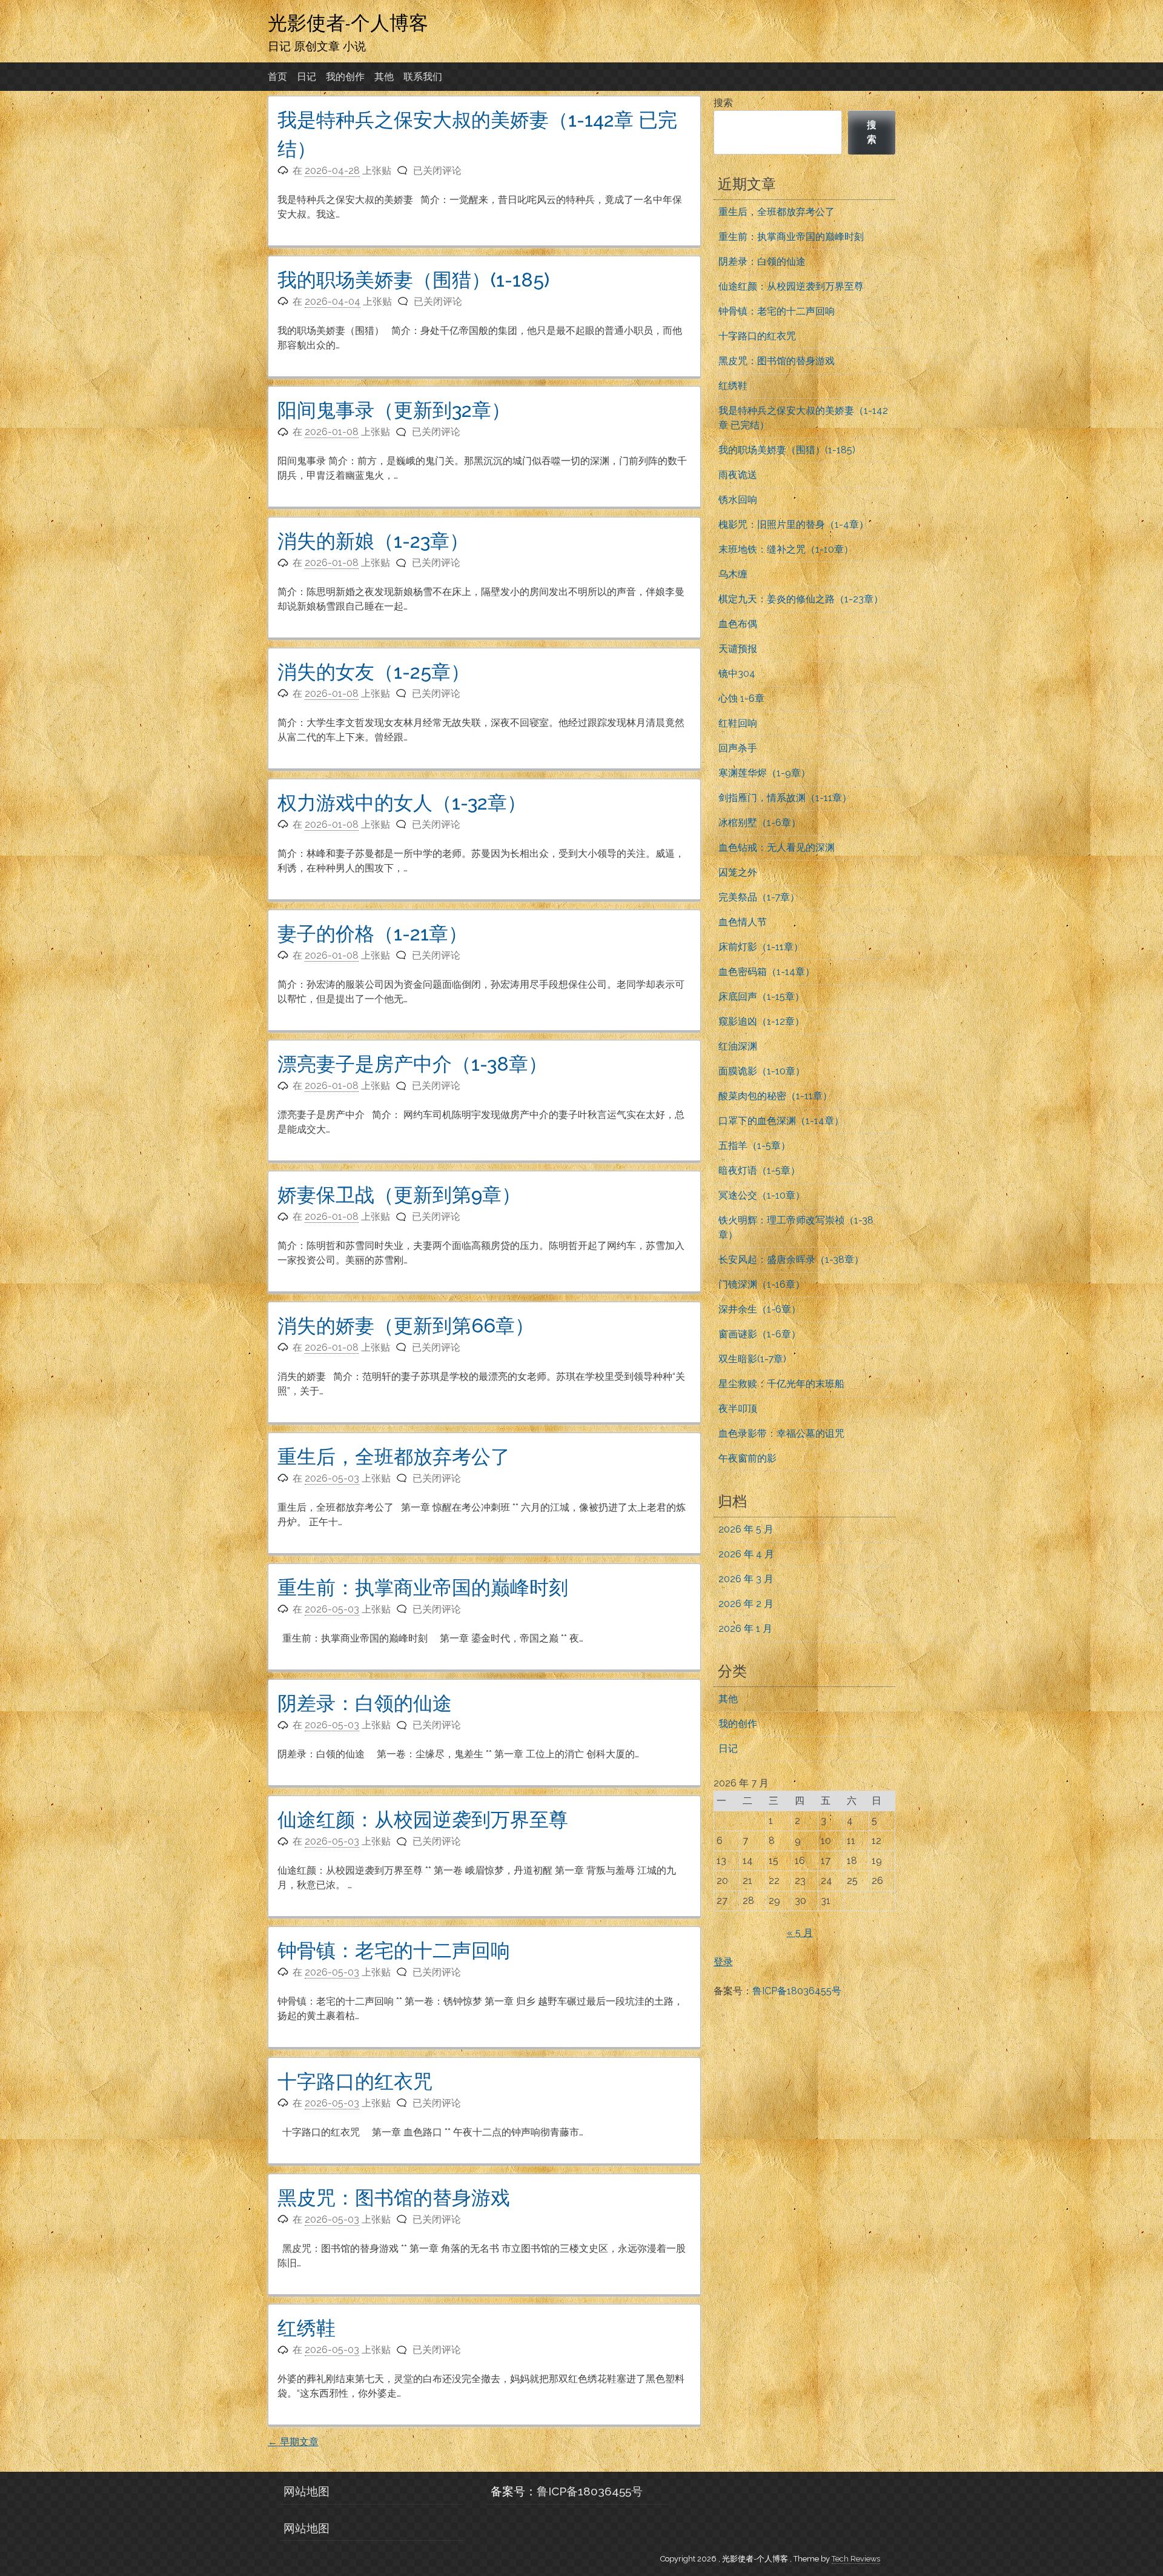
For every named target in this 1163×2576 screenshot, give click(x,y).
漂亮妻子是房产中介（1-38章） (413, 1064)
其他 (384, 77)
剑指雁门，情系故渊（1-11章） (785, 798)
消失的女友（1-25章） (374, 672)
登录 (723, 1962)
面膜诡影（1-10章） (762, 1071)
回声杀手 (738, 748)
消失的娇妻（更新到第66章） (406, 1326)
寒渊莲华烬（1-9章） (764, 773)
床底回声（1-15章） (761, 997)
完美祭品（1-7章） (759, 897)
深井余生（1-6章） (760, 1309)
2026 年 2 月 (746, 1604)
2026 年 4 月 (746, 1554)
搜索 (723, 103)
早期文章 (293, 2442)
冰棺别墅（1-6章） (760, 823)
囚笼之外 (738, 872)
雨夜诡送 (738, 475)
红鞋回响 (738, 723)
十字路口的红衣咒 (355, 2081)
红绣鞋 (306, 2328)
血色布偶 (738, 624)
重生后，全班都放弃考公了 (394, 1456)
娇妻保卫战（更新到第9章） (399, 1195)
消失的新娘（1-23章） (373, 541)
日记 (306, 77)
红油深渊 (738, 1046)
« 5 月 (800, 1933)
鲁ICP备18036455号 (797, 1991)
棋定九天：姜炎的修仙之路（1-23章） (801, 599)
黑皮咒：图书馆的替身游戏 (394, 2198)
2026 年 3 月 (746, 1579)
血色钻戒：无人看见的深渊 (777, 847)
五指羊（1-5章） (754, 1146)
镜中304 (737, 674)
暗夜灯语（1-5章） (759, 1170)
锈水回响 (738, 500)
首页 (277, 77)
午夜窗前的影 (747, 1458)
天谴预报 (738, 649)
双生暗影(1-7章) (752, 1359)
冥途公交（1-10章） (762, 1195)
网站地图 (306, 2491)
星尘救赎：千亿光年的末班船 (781, 1384)
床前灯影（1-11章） (761, 947)
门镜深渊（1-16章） (762, 1284)
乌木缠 (733, 574)
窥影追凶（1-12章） (761, 1021)
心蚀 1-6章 (741, 698)
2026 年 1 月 (745, 1629)
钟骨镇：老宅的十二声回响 (394, 1950)
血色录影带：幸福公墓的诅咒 (781, 1433)
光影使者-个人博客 (348, 22)
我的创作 (345, 77)
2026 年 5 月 (746, 1529)
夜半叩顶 (738, 1409)
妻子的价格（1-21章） (373, 934)
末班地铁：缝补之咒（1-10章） (786, 549)
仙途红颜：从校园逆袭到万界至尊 (423, 1819)
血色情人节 (743, 922)
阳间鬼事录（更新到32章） (394, 410)
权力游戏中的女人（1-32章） (402, 803)
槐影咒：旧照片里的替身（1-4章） (794, 524)
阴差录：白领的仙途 (365, 1703)
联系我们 (423, 77)
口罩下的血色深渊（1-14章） (781, 1121)
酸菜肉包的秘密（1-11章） (775, 1096)
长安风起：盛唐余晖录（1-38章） (791, 1260)
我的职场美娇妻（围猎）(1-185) (413, 280)
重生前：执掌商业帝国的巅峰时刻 (423, 1587)
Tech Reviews (856, 2559)
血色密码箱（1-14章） (767, 972)
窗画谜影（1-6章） (760, 1334)
